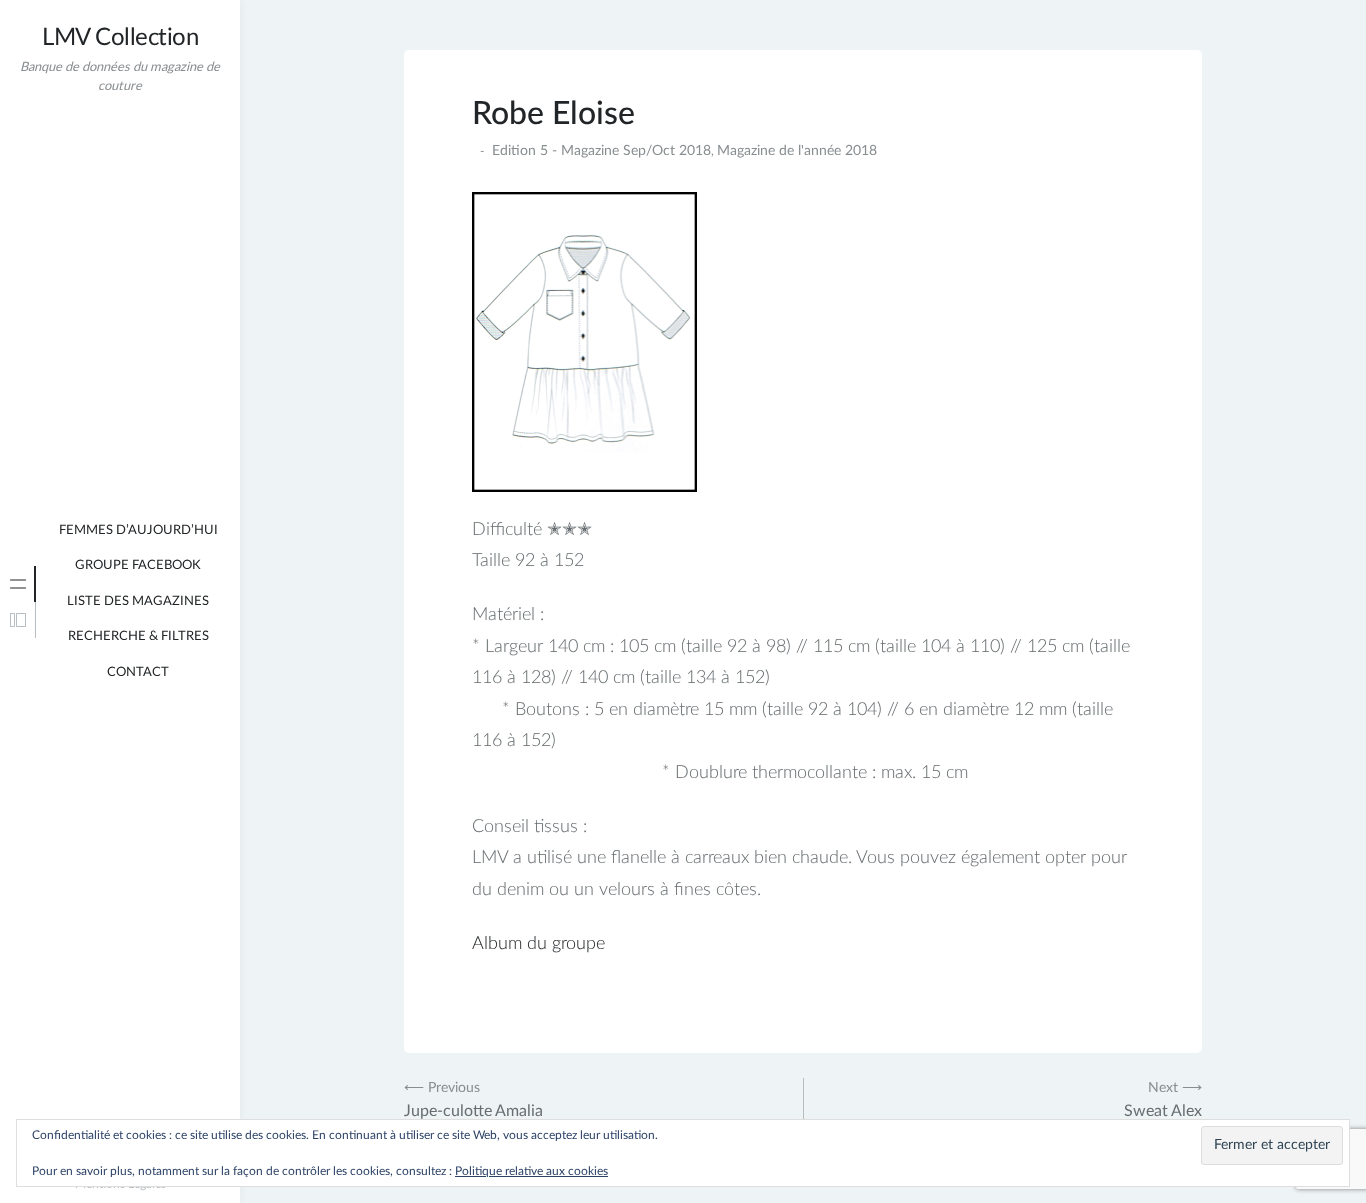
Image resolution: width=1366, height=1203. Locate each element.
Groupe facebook (138, 565)
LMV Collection (120, 38)
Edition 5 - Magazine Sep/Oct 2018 (601, 151)
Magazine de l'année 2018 (797, 151)
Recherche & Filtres (138, 636)
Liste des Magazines (138, 601)
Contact (138, 672)
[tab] (18, 584)
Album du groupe (538, 944)
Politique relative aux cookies (531, 1171)
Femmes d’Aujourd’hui (138, 530)
